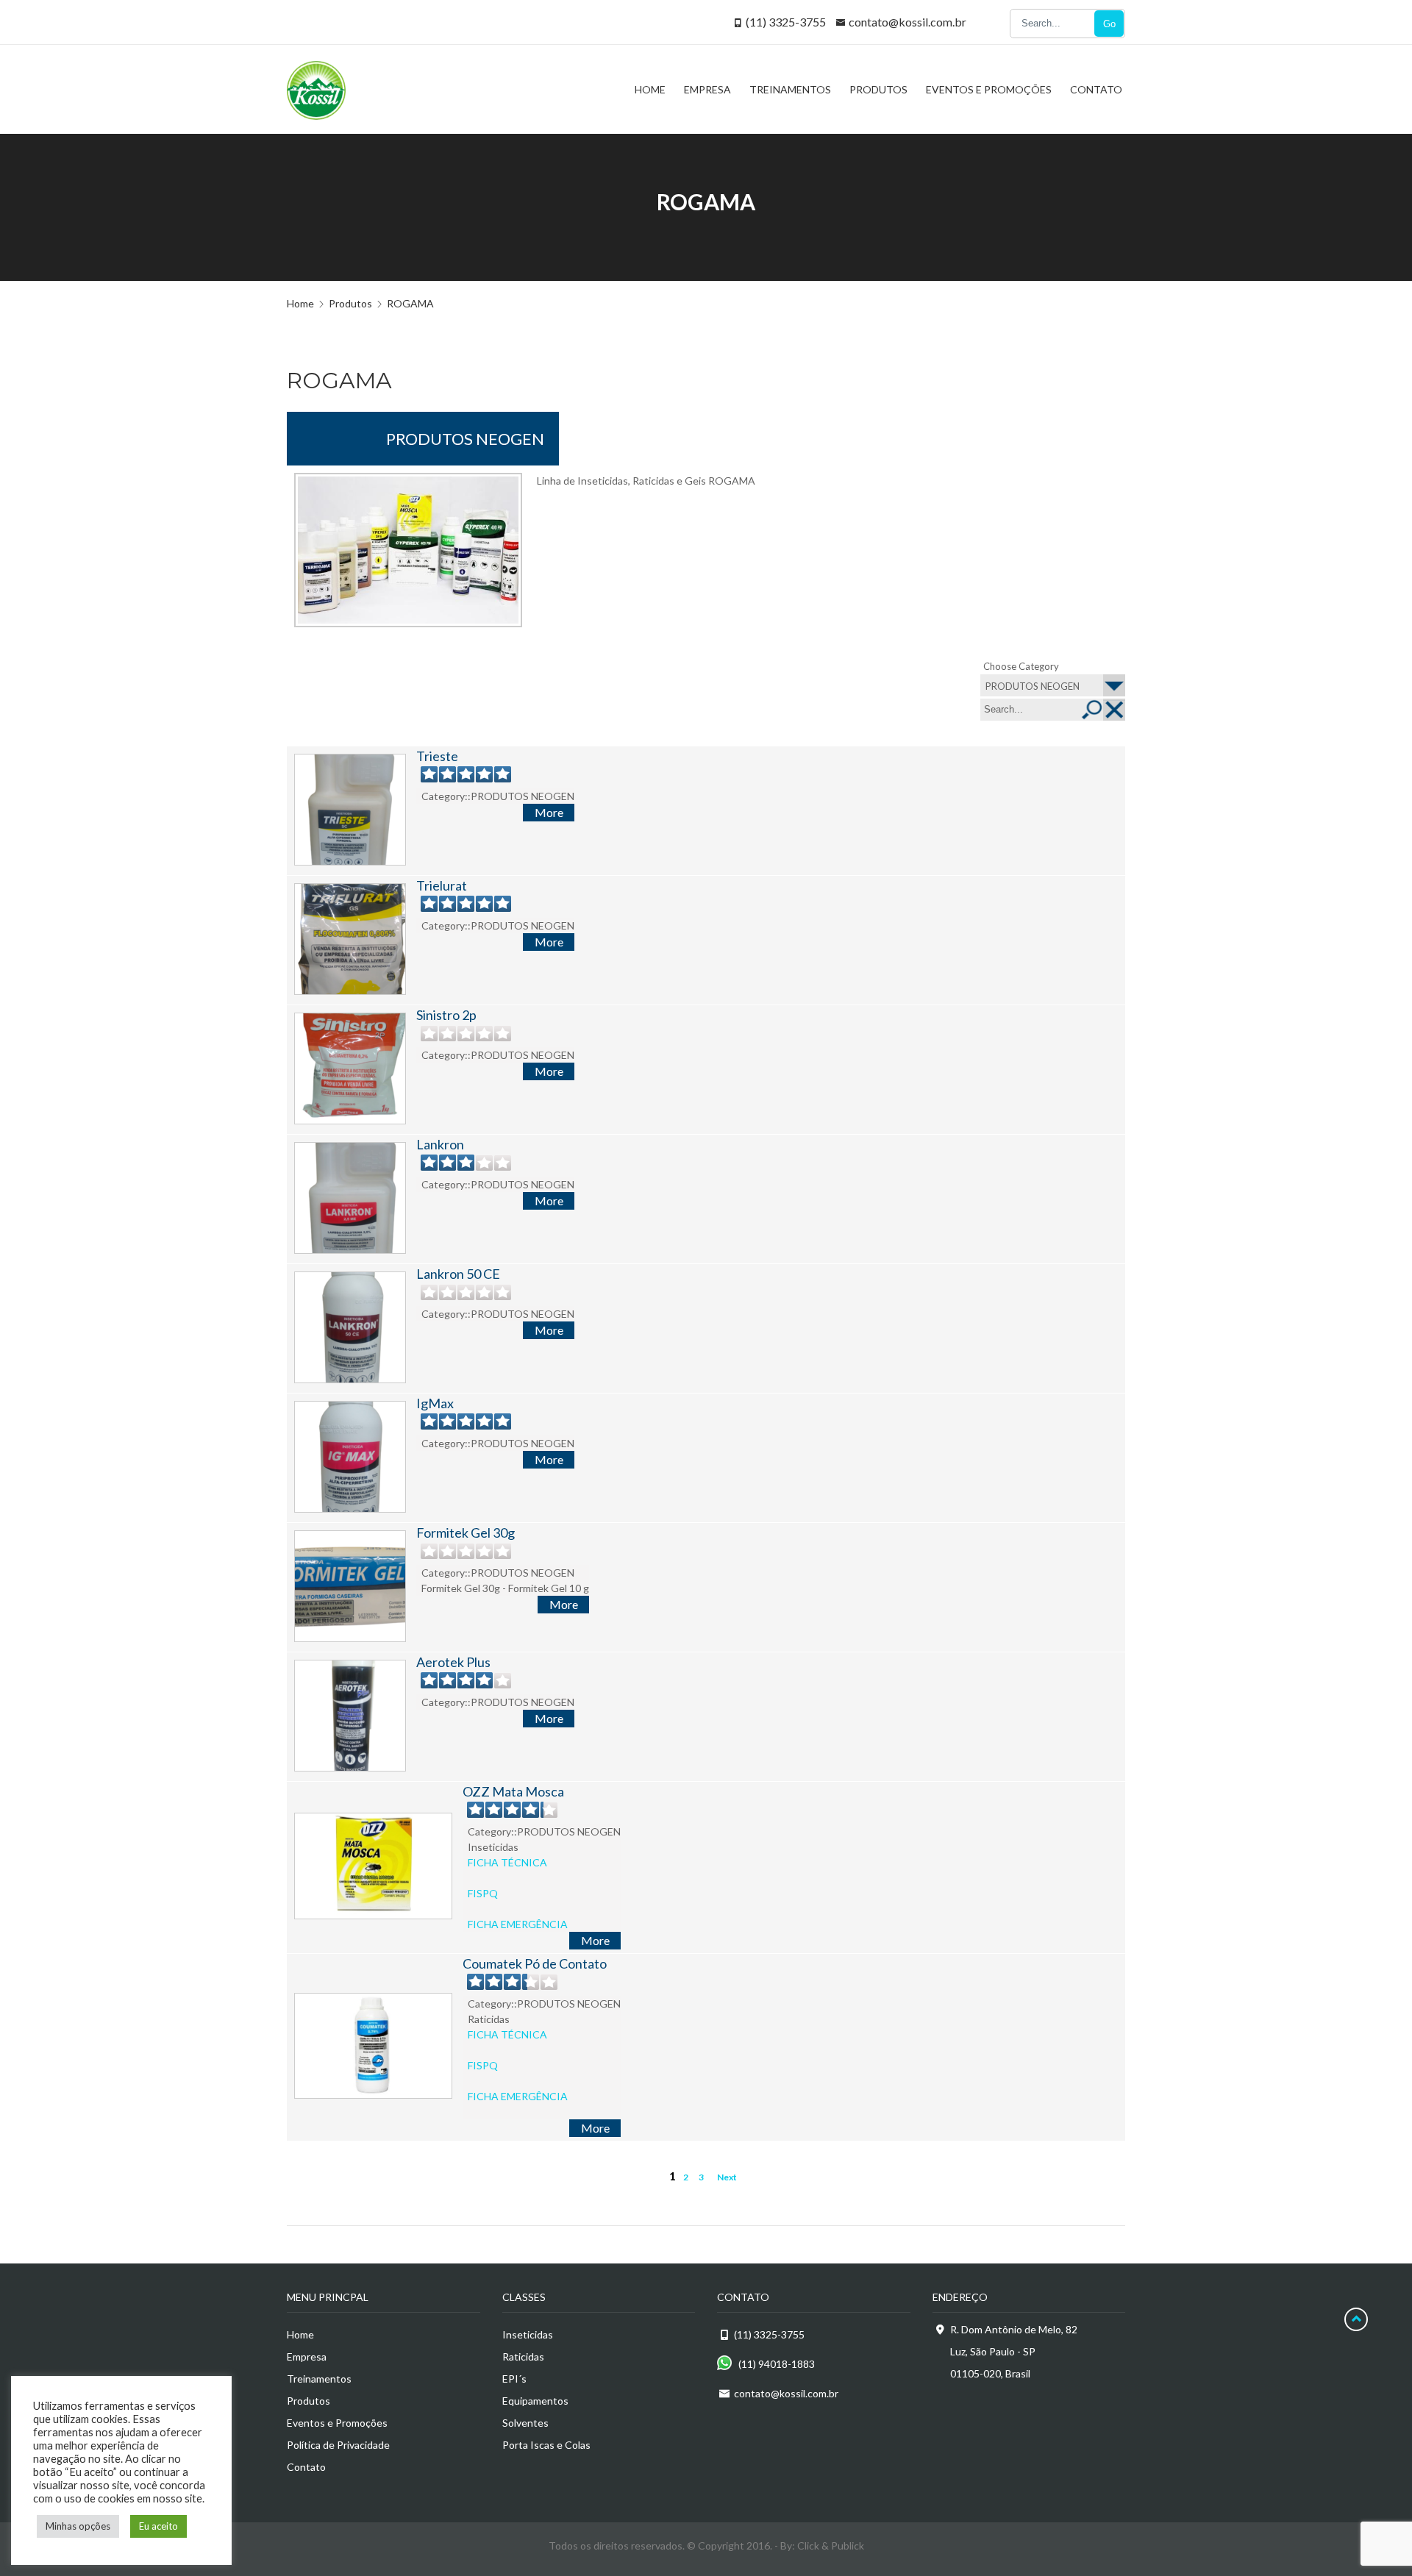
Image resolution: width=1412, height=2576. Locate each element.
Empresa (307, 2356)
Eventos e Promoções (337, 2423)
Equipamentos (535, 2401)
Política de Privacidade (338, 2445)
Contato (306, 2467)
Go (1109, 24)
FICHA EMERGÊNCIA (518, 1924)
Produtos (309, 2401)
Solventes (525, 2423)
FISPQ (483, 1893)
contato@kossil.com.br (908, 22)
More (549, 812)
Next (727, 2177)
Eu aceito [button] (158, 2526)
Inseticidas (528, 2334)
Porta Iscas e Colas (546, 2445)
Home (300, 303)
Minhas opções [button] (78, 2526)
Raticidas (523, 2356)
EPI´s (514, 2379)
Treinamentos (319, 2379)
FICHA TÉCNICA (507, 1862)
